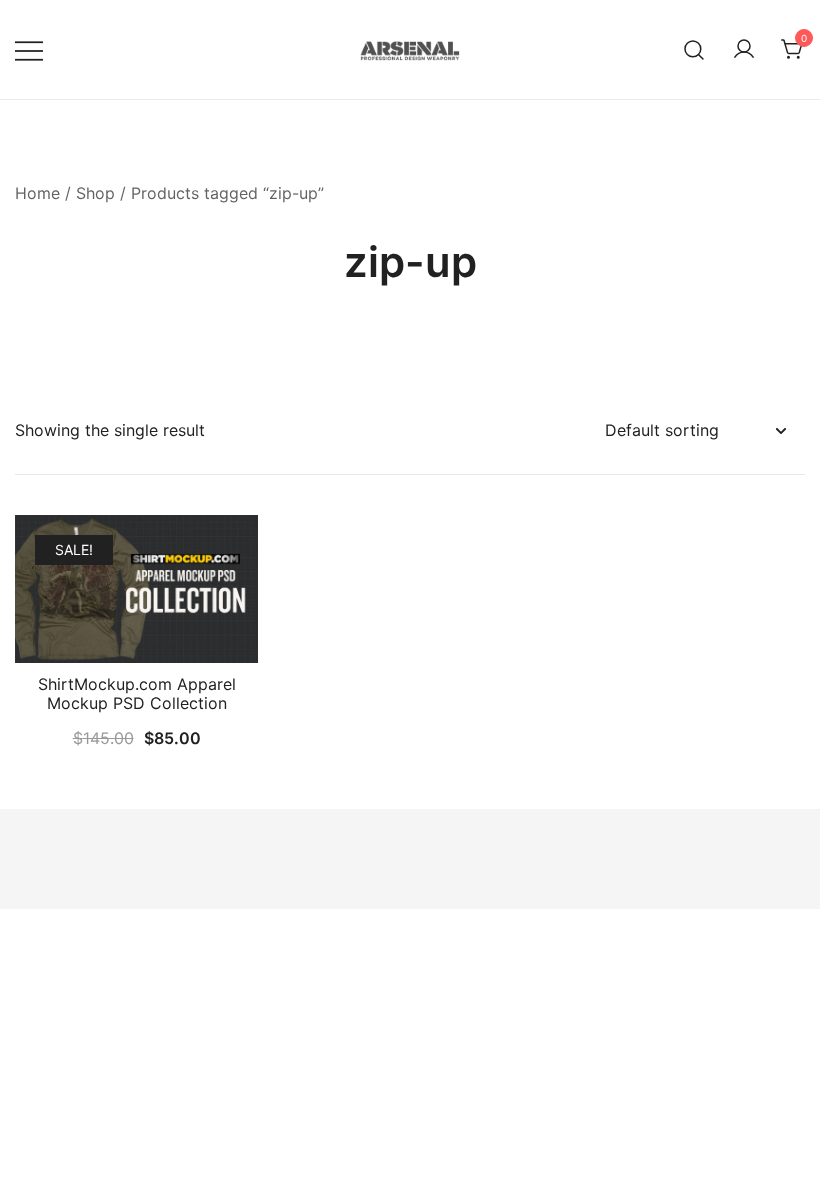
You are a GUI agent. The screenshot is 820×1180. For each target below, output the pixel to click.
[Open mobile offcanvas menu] (29, 49)
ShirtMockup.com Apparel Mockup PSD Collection (137, 693)
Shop (95, 193)
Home (37, 193)
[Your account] (744, 50)
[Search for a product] (694, 49)
